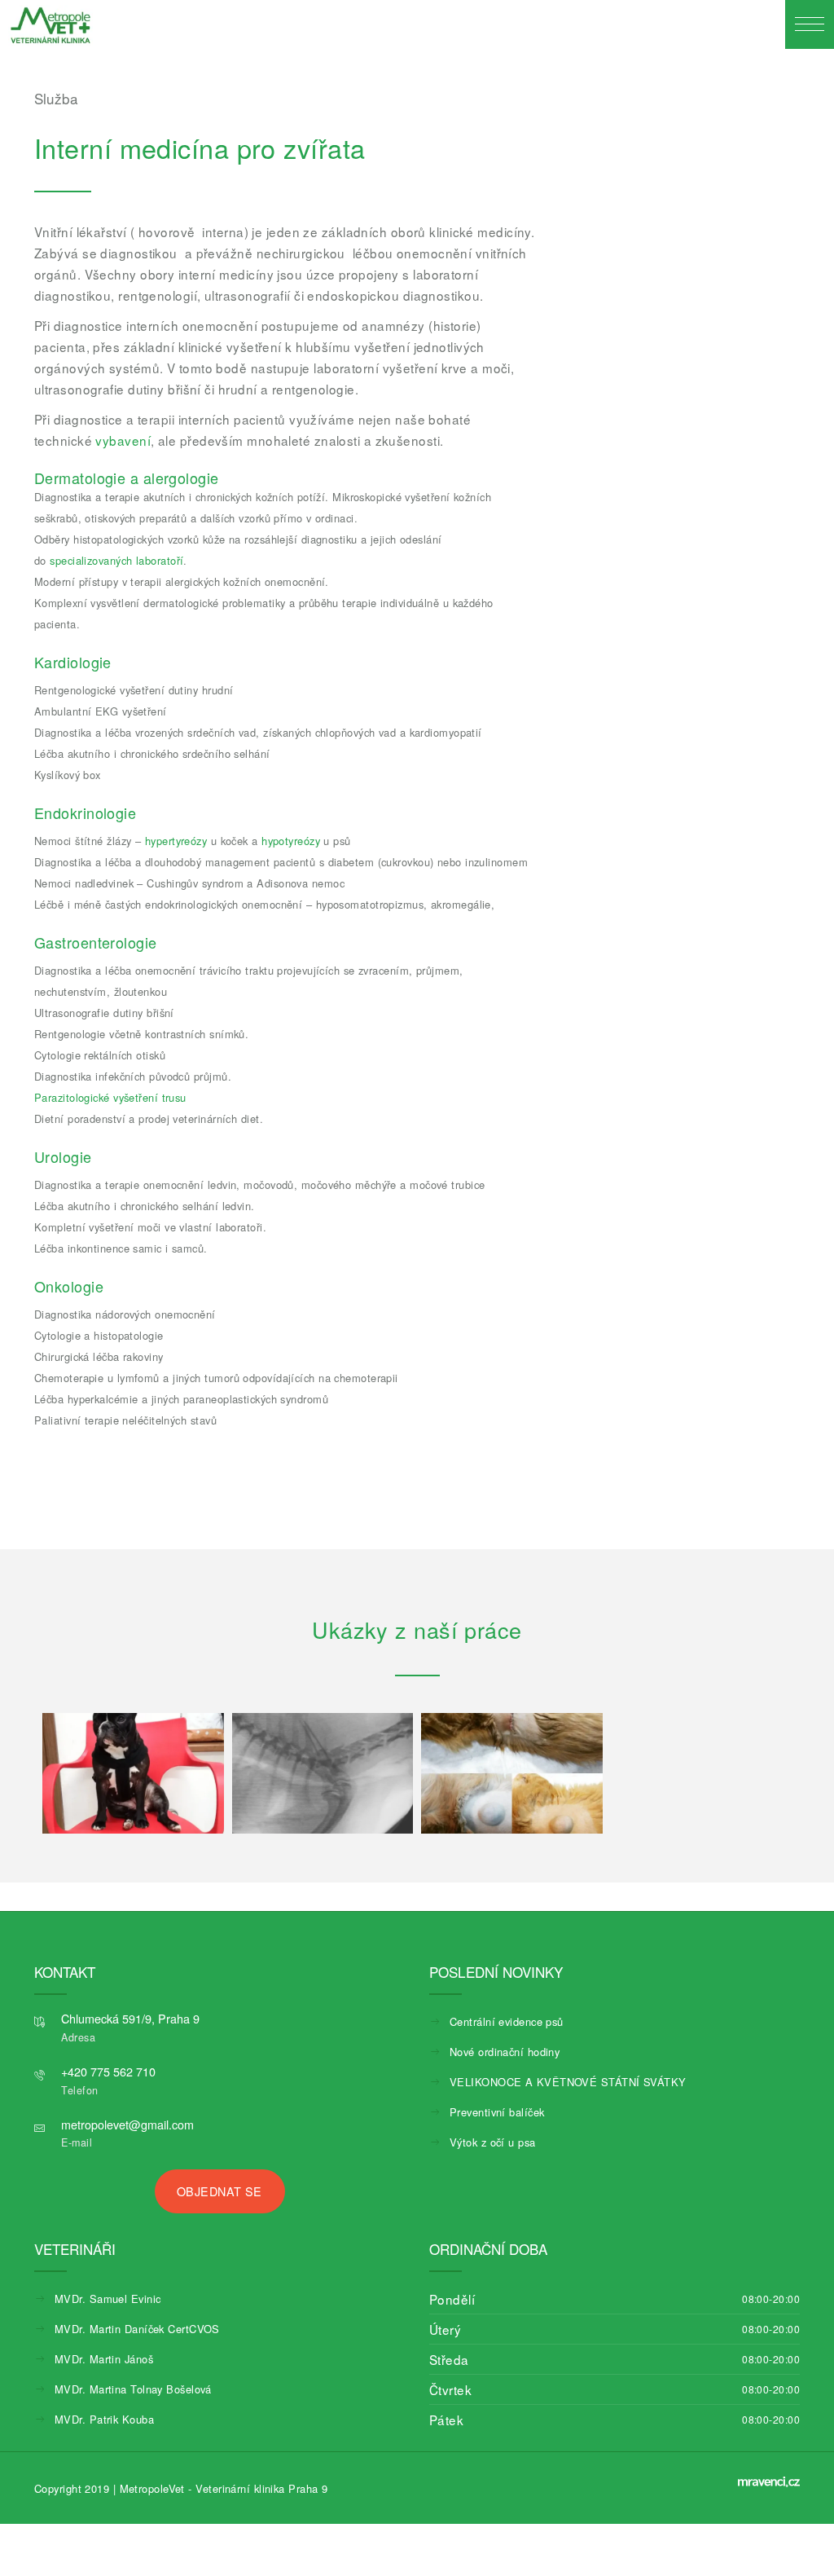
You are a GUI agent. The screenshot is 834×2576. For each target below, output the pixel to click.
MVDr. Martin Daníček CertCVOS (137, 2329)
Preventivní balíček (497, 2112)
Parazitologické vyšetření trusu (110, 1097)
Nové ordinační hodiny (505, 2052)
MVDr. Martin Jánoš (104, 2359)
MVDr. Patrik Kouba (104, 2419)
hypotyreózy (291, 841)
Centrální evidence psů (507, 2021)
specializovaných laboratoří (116, 560)
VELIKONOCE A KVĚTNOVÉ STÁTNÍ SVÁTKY (568, 2082)
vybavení (121, 440)
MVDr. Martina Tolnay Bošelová (133, 2389)
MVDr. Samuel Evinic (108, 2299)
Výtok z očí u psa (493, 2142)
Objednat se (219, 2191)
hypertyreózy (176, 841)
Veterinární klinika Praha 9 (261, 2488)
